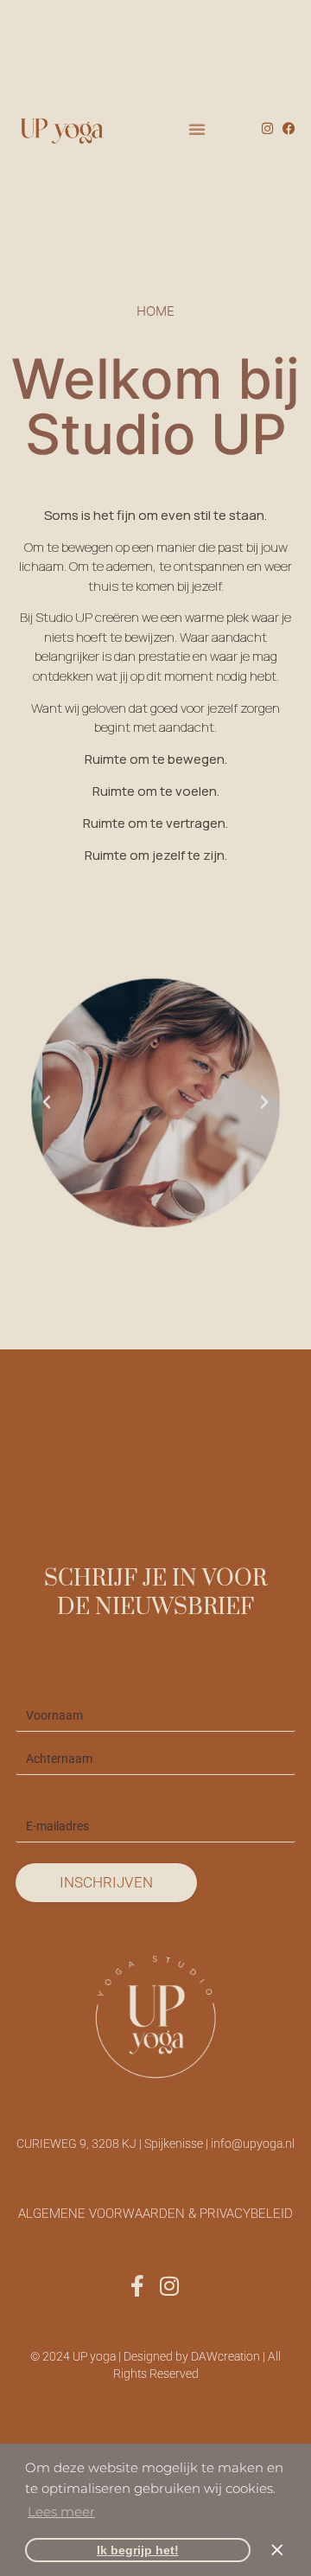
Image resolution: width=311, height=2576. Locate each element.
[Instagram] (267, 128)
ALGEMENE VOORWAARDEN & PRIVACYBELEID (155, 2214)
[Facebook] (289, 128)
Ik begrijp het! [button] (138, 2550)
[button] (196, 129)
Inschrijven (106, 1882)
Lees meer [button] (61, 2512)
